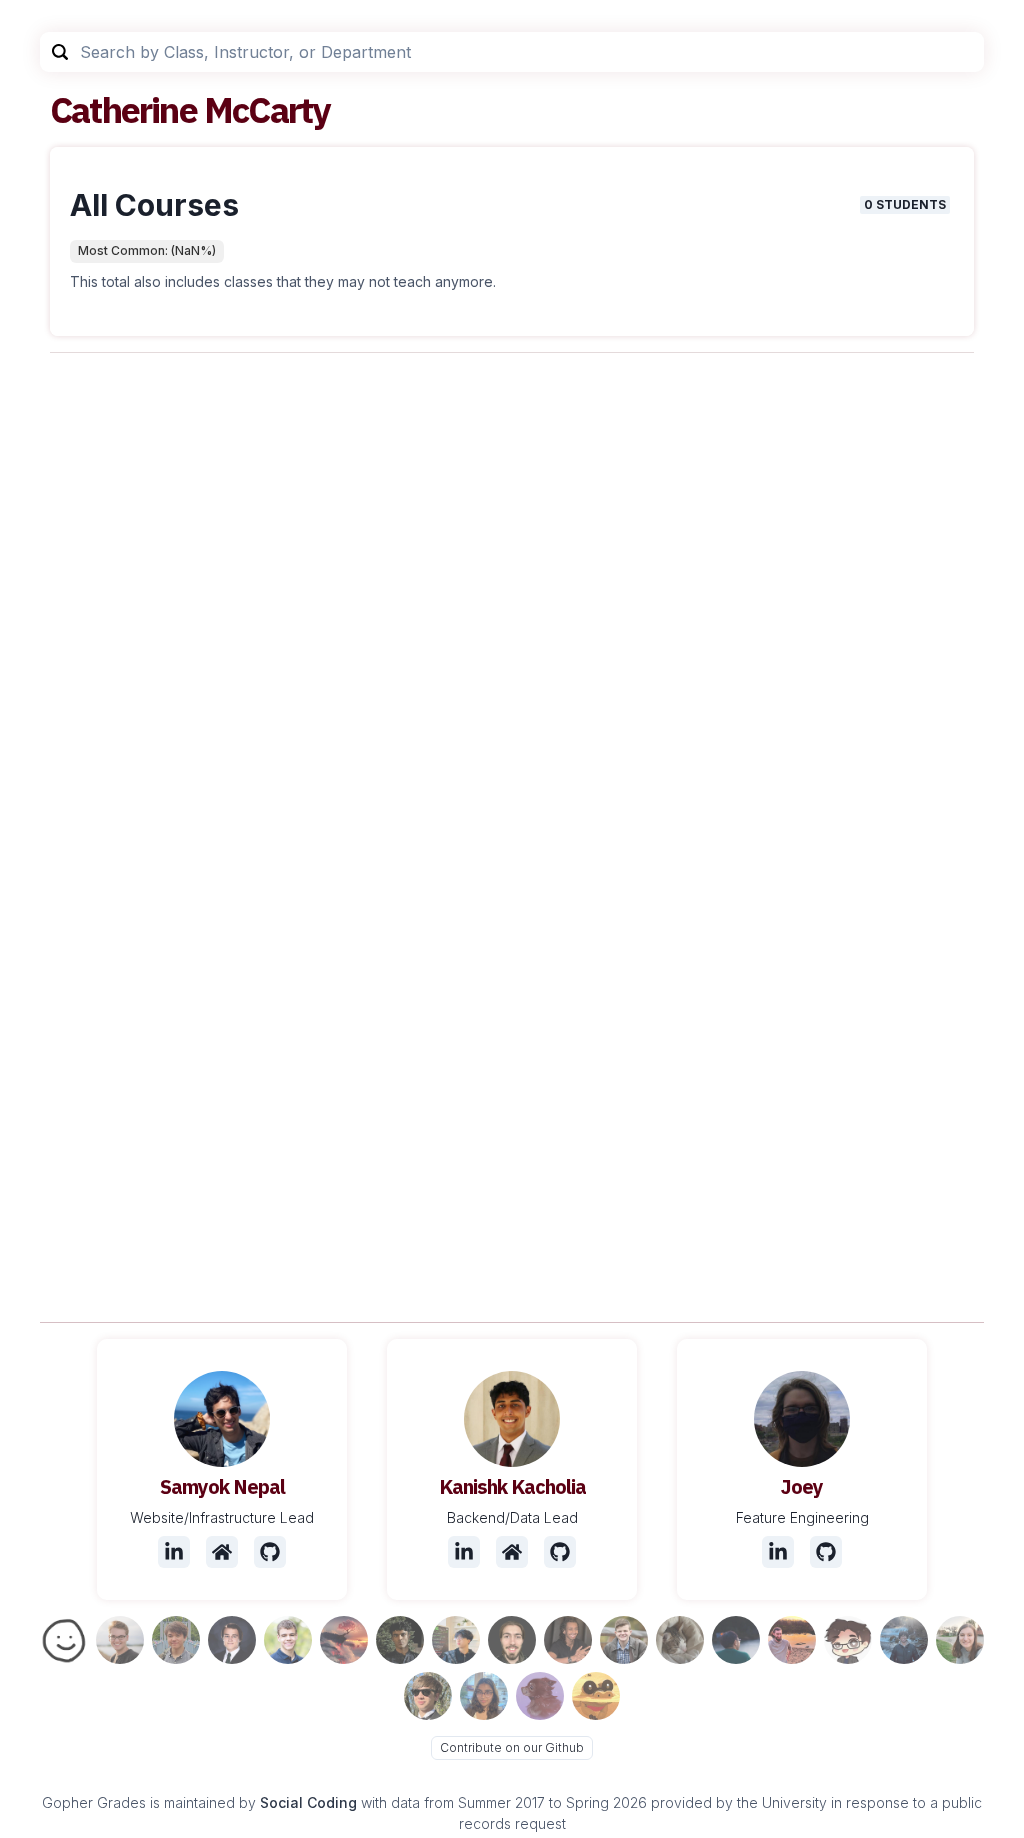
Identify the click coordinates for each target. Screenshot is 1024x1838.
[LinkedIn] (174, 1552)
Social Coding (308, 1802)
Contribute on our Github (512, 1747)
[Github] (270, 1552)
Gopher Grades (94, 1802)
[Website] (222, 1552)
